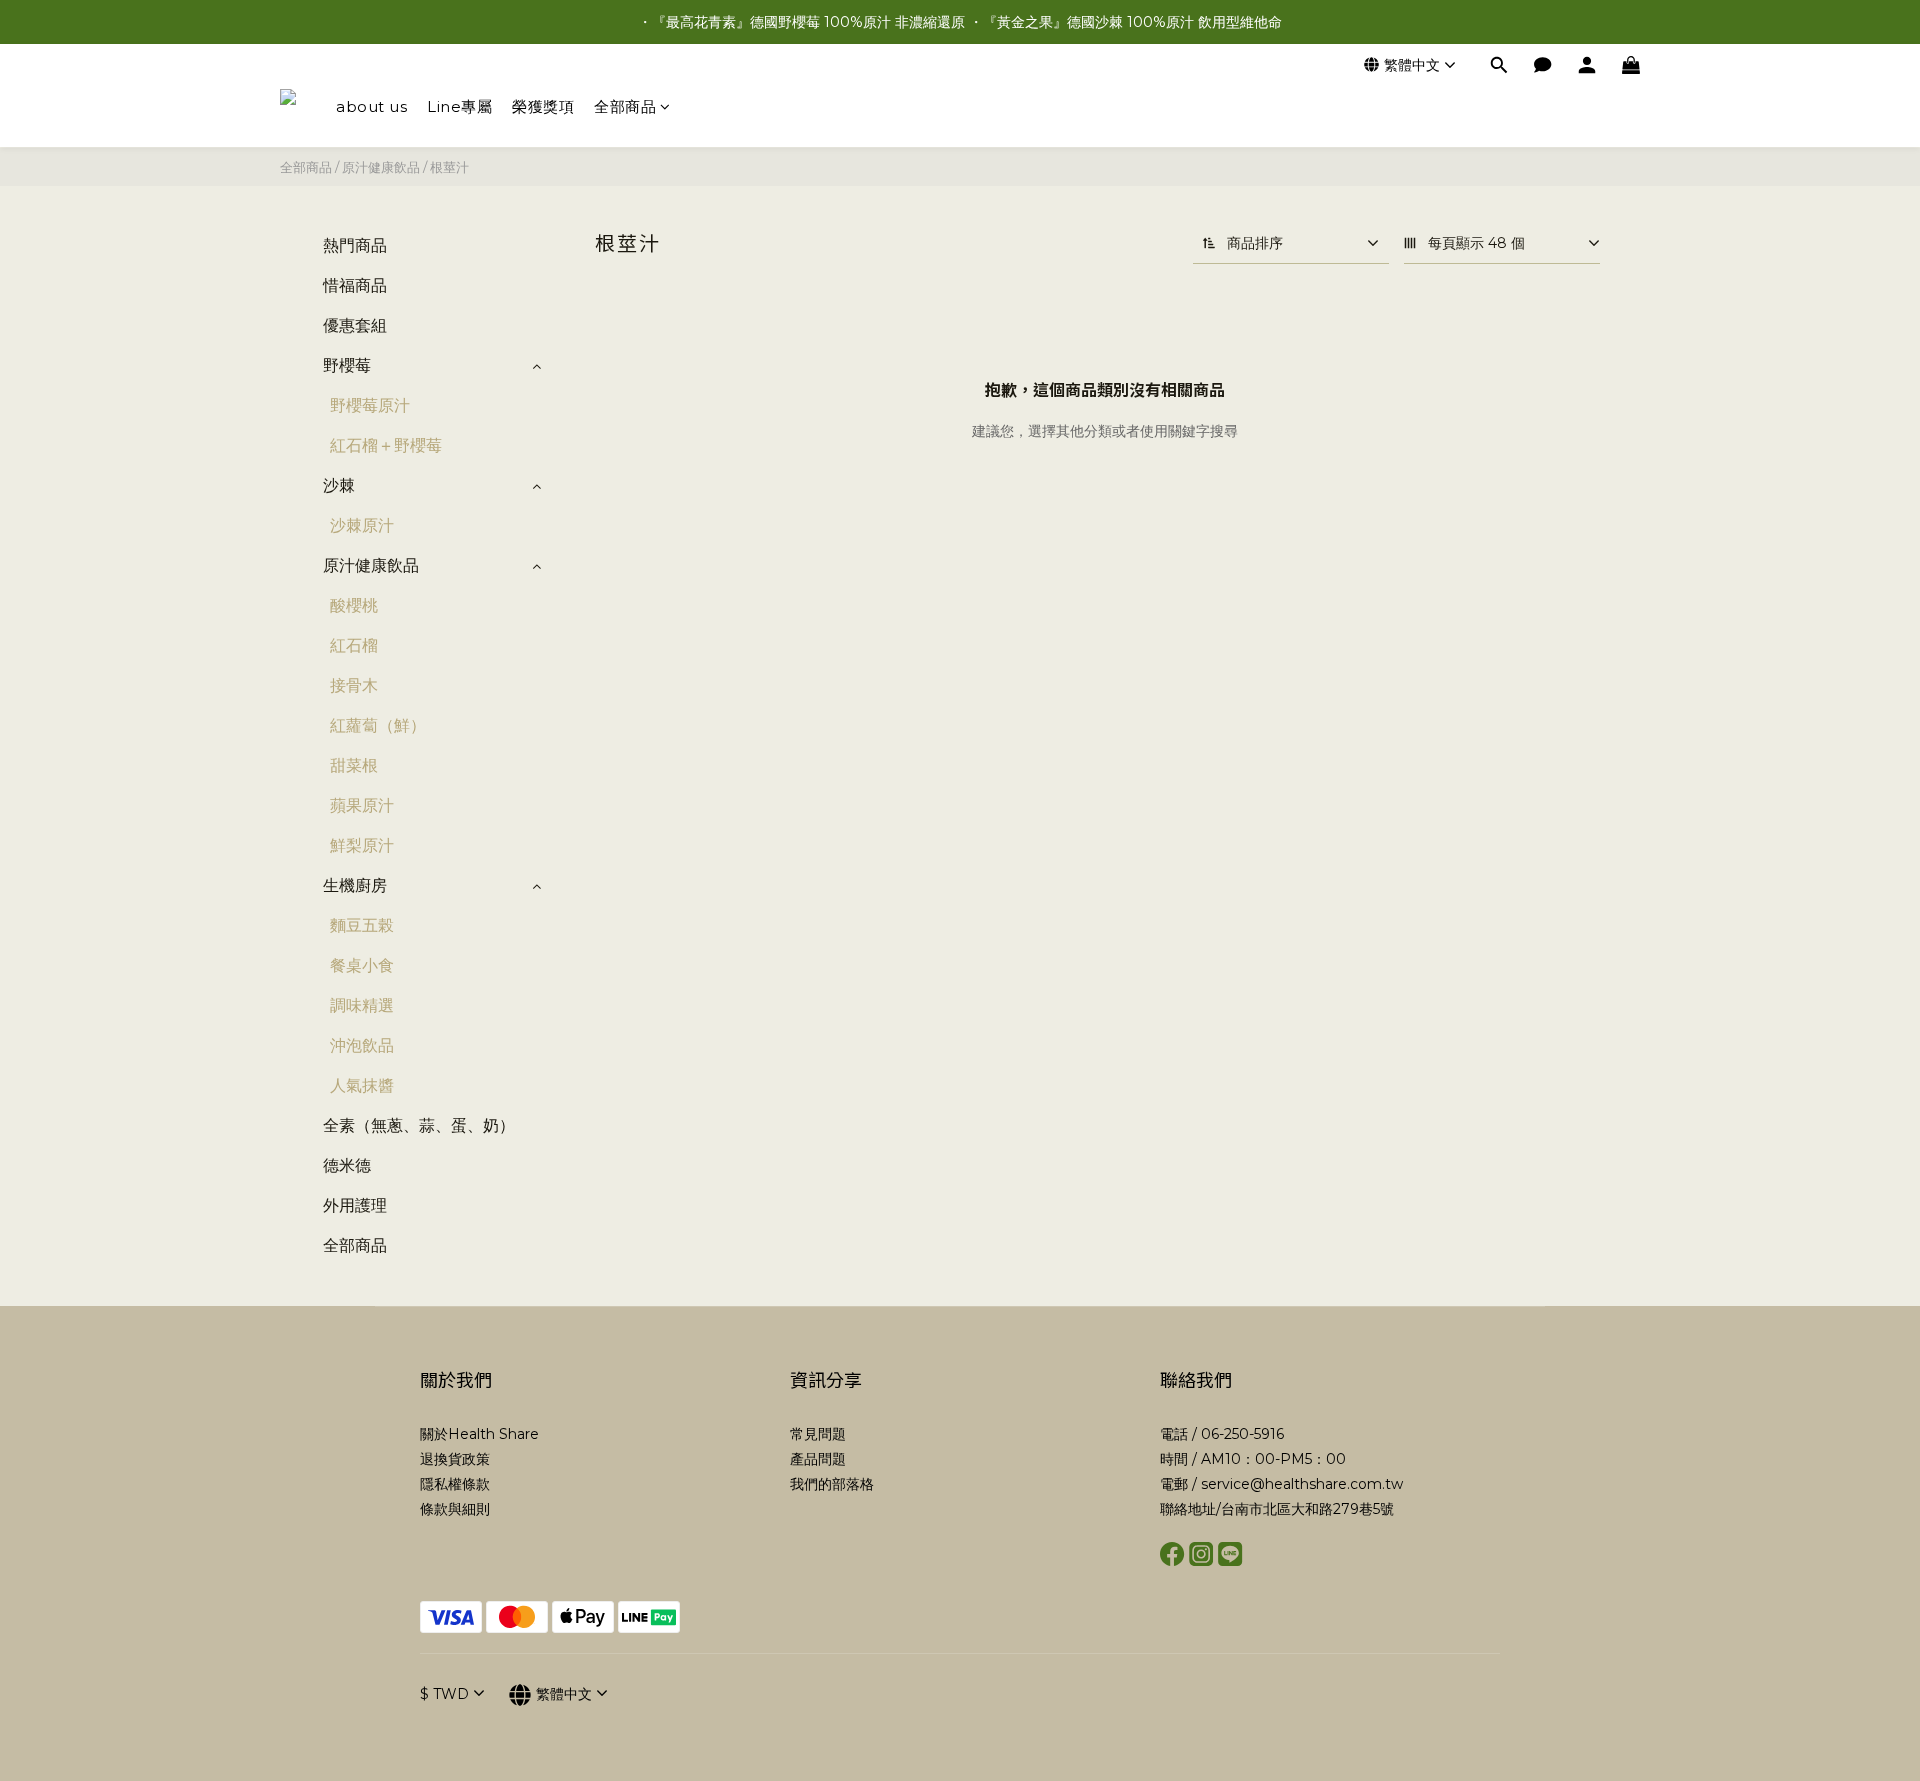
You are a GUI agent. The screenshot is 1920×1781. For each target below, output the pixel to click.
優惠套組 (355, 325)
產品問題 (818, 1459)
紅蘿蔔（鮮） (378, 725)
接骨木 (354, 685)
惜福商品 (355, 285)
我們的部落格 (832, 1484)
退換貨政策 (455, 1459)
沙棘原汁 (362, 525)
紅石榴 (354, 645)
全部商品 (625, 106)
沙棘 (339, 485)
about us (371, 106)
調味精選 (362, 1005)
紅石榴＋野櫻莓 (386, 445)
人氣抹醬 (362, 1085)
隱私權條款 (455, 1484)
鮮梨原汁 (362, 845)
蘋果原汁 (362, 805)
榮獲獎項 (543, 106)
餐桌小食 (362, 965)
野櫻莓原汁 (370, 405)
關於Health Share (479, 1434)
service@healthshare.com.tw (1302, 1484)
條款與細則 (455, 1509)
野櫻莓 (347, 365)
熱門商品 (355, 245)
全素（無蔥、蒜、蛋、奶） (419, 1125)
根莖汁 (449, 167)
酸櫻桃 (354, 605)
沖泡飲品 (362, 1045)
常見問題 (818, 1434)
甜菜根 (354, 765)
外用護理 (355, 1205)
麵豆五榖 (362, 925)
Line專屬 (459, 106)
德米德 (347, 1165)
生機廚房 (355, 885)
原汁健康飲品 (381, 167)
